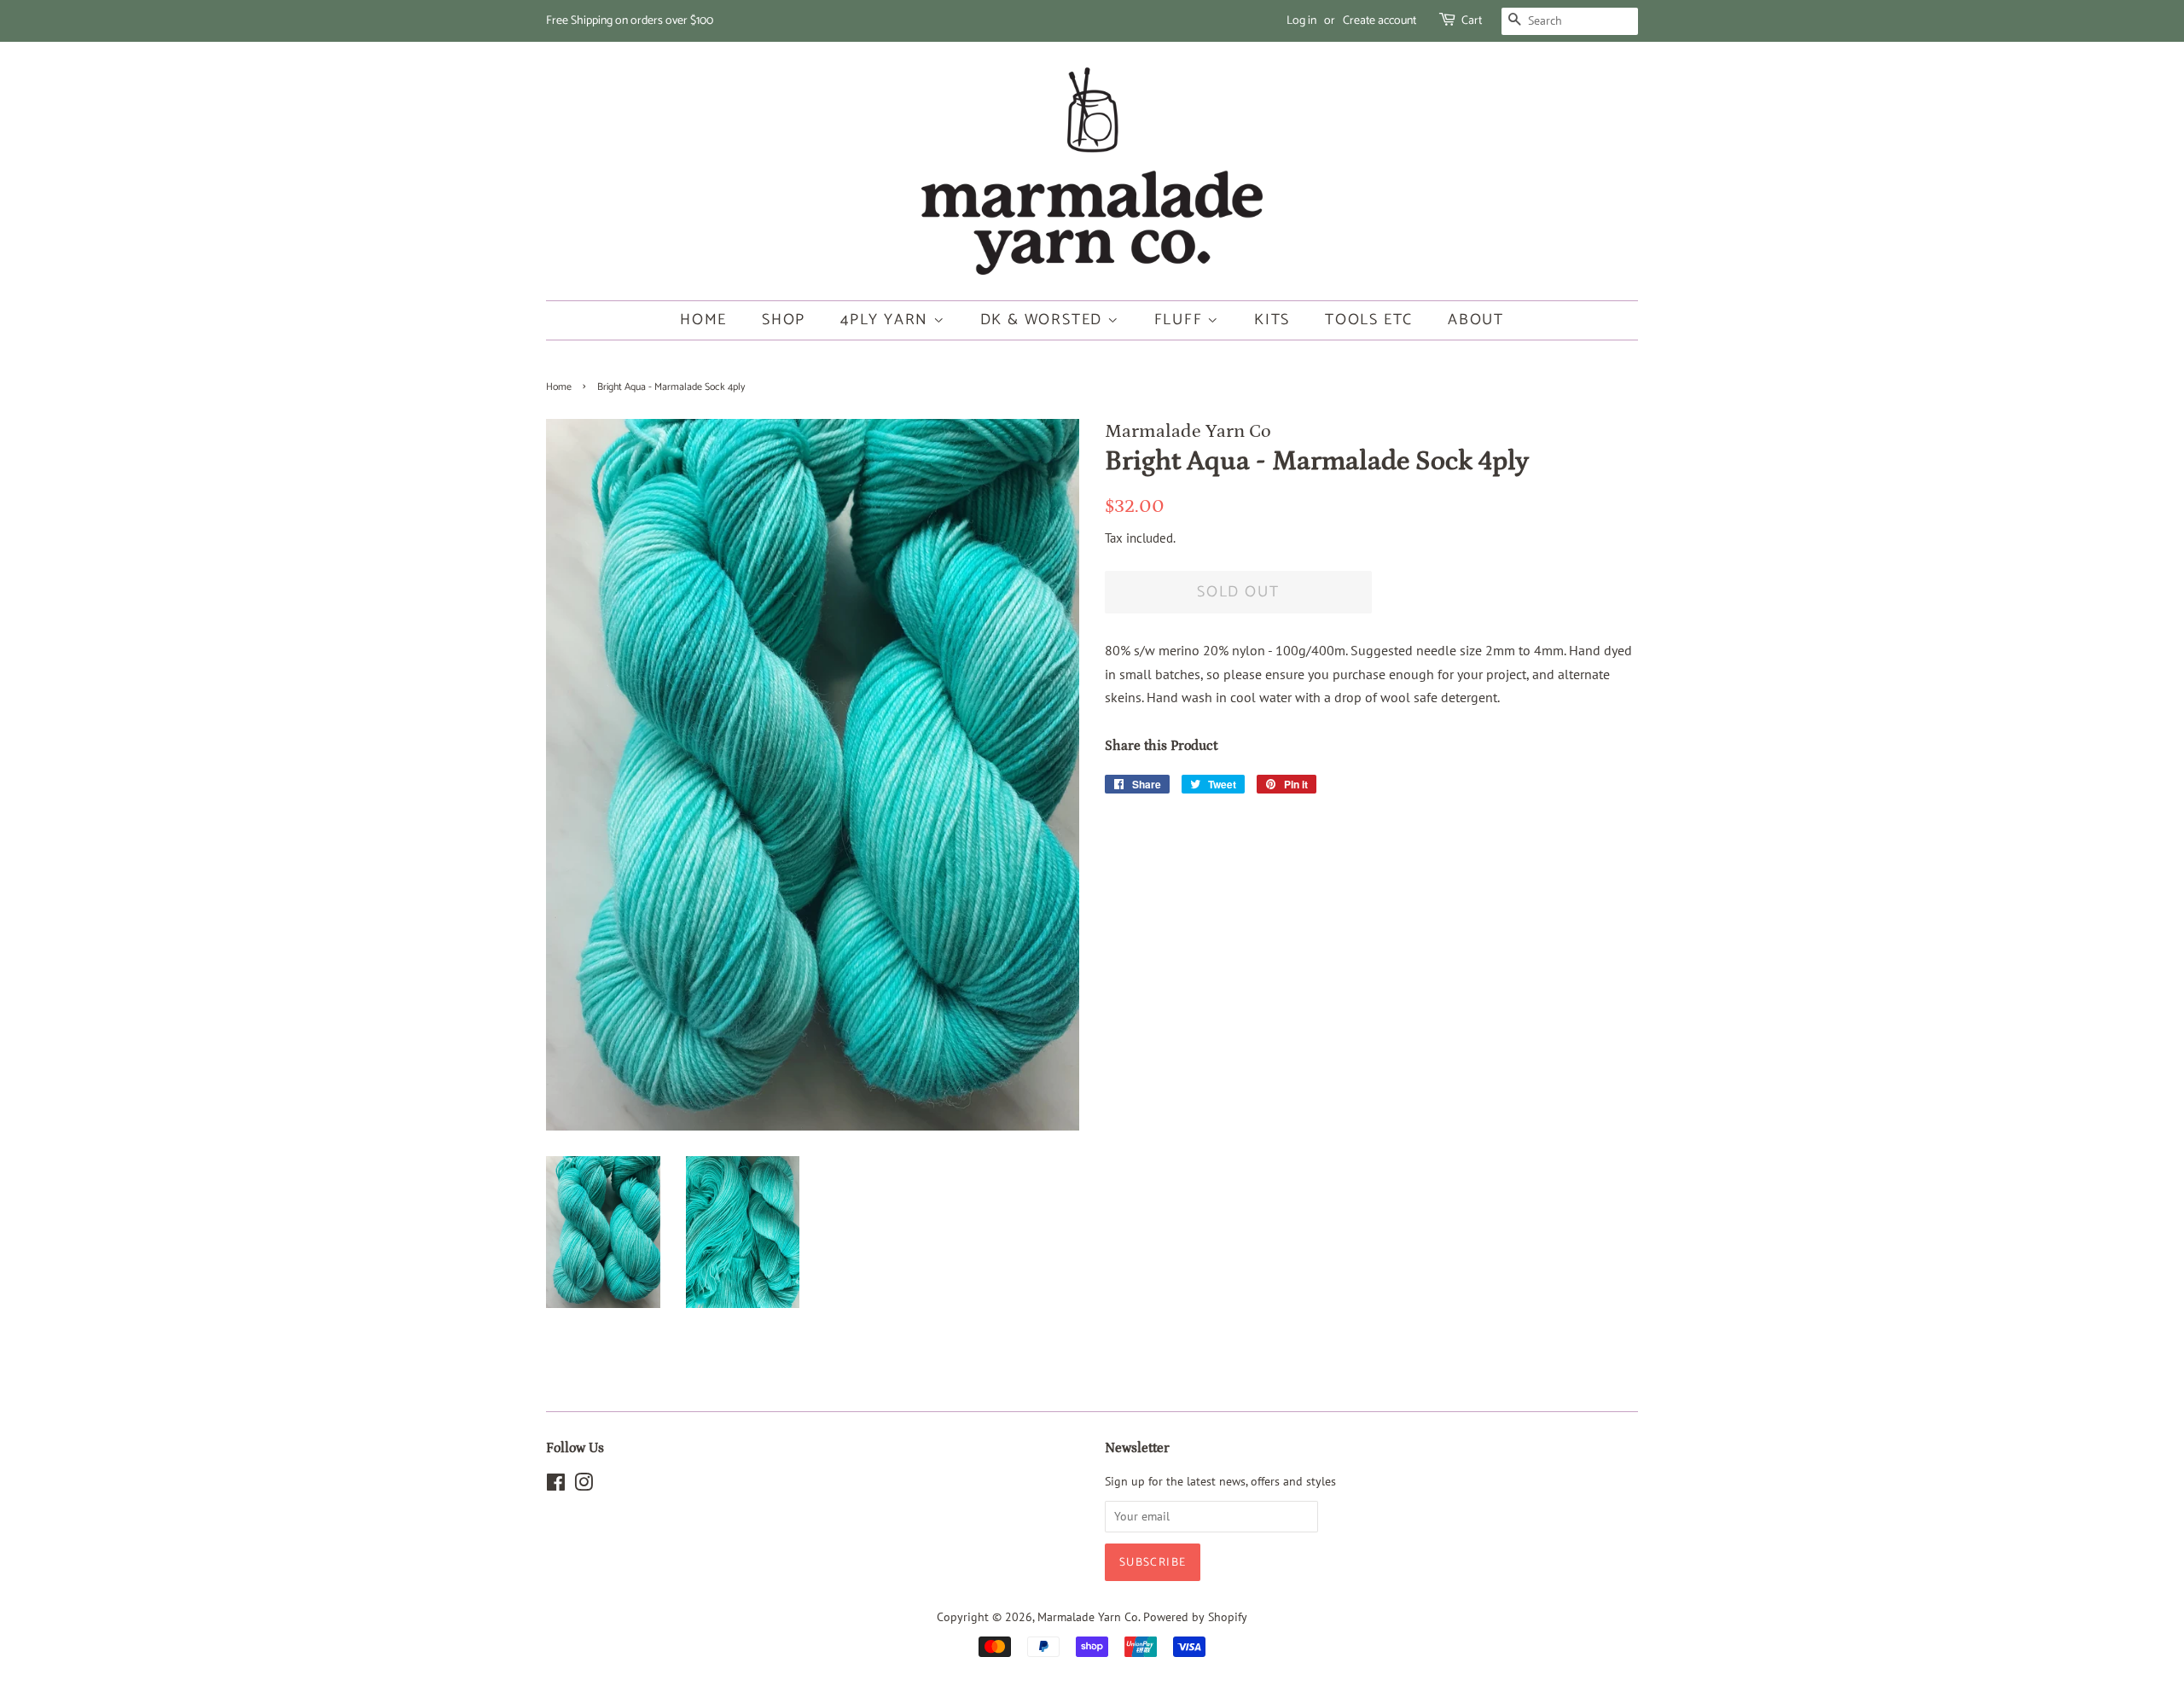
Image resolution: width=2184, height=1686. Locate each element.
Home (703, 320)
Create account (1380, 21)
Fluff (1181, 320)
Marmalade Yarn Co (1088, 1617)
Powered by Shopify (1195, 1617)
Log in (1301, 21)
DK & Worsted (1044, 320)
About (1476, 320)
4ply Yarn (887, 320)
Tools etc (1369, 320)
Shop (784, 320)
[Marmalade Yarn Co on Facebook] (556, 1485)
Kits (1272, 320)
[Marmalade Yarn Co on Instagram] (584, 1485)
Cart (1472, 21)
